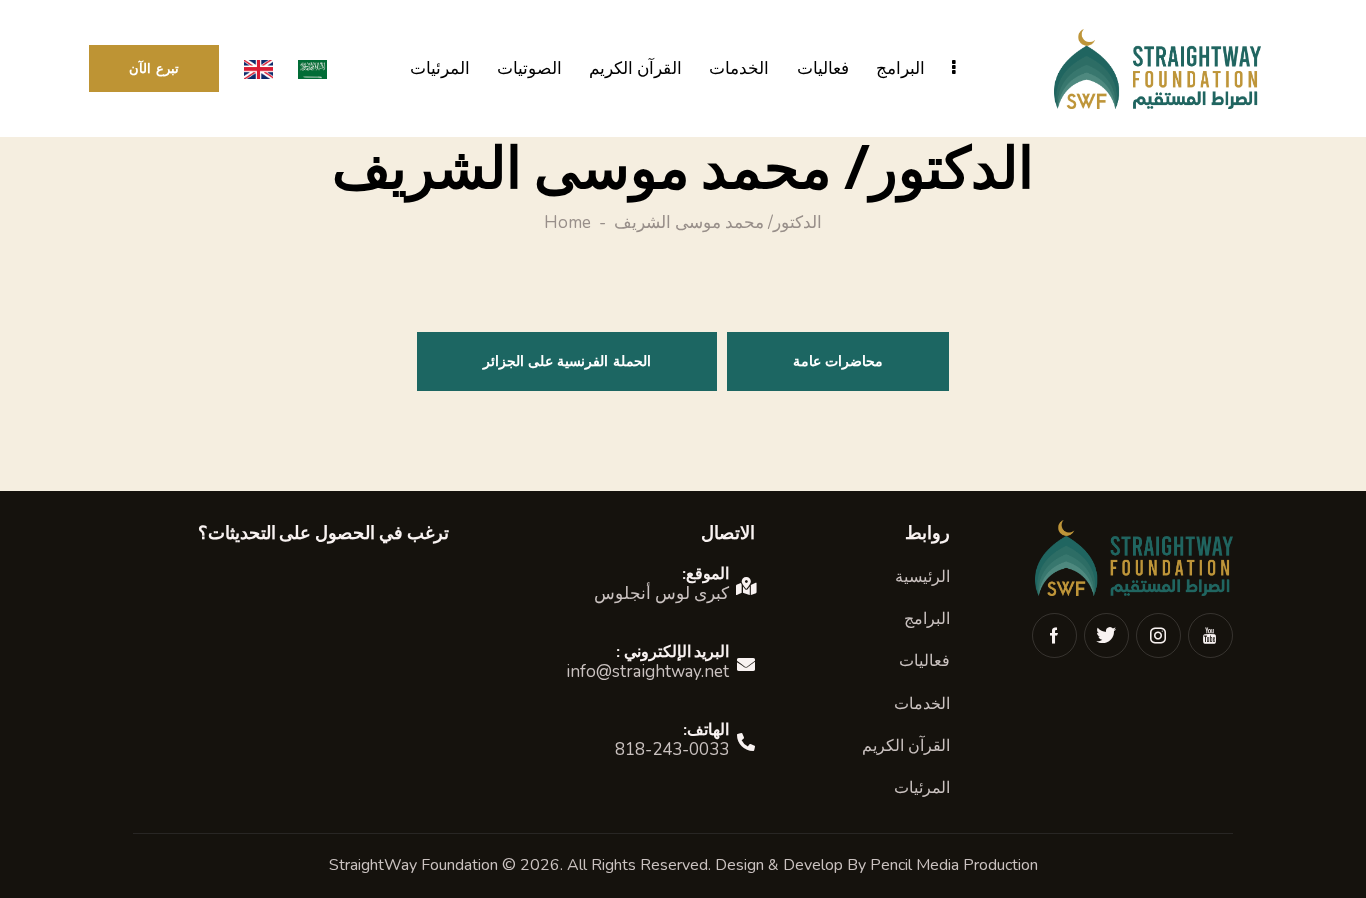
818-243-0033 (672, 749)
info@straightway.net (647, 671)
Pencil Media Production (954, 865)
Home (567, 224)
